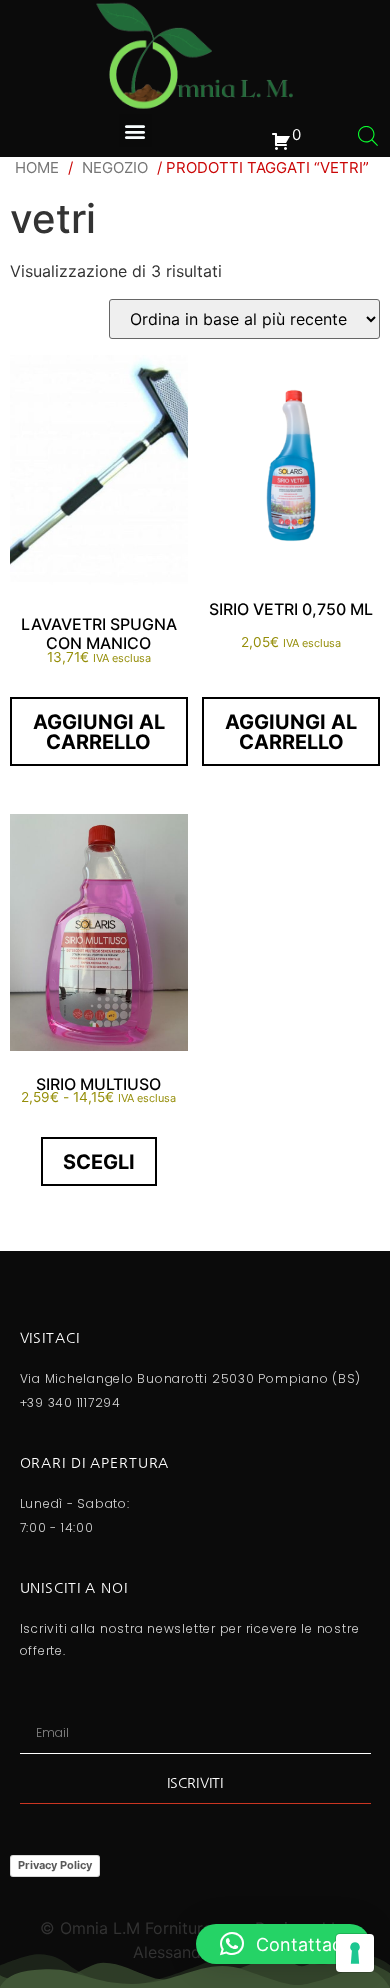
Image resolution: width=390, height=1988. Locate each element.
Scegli (99, 1162)
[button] (135, 130)
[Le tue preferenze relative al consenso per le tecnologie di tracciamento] (355, 1953)
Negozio (115, 167)
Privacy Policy (55, 1865)
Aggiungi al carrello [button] (99, 732)
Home (37, 167)
